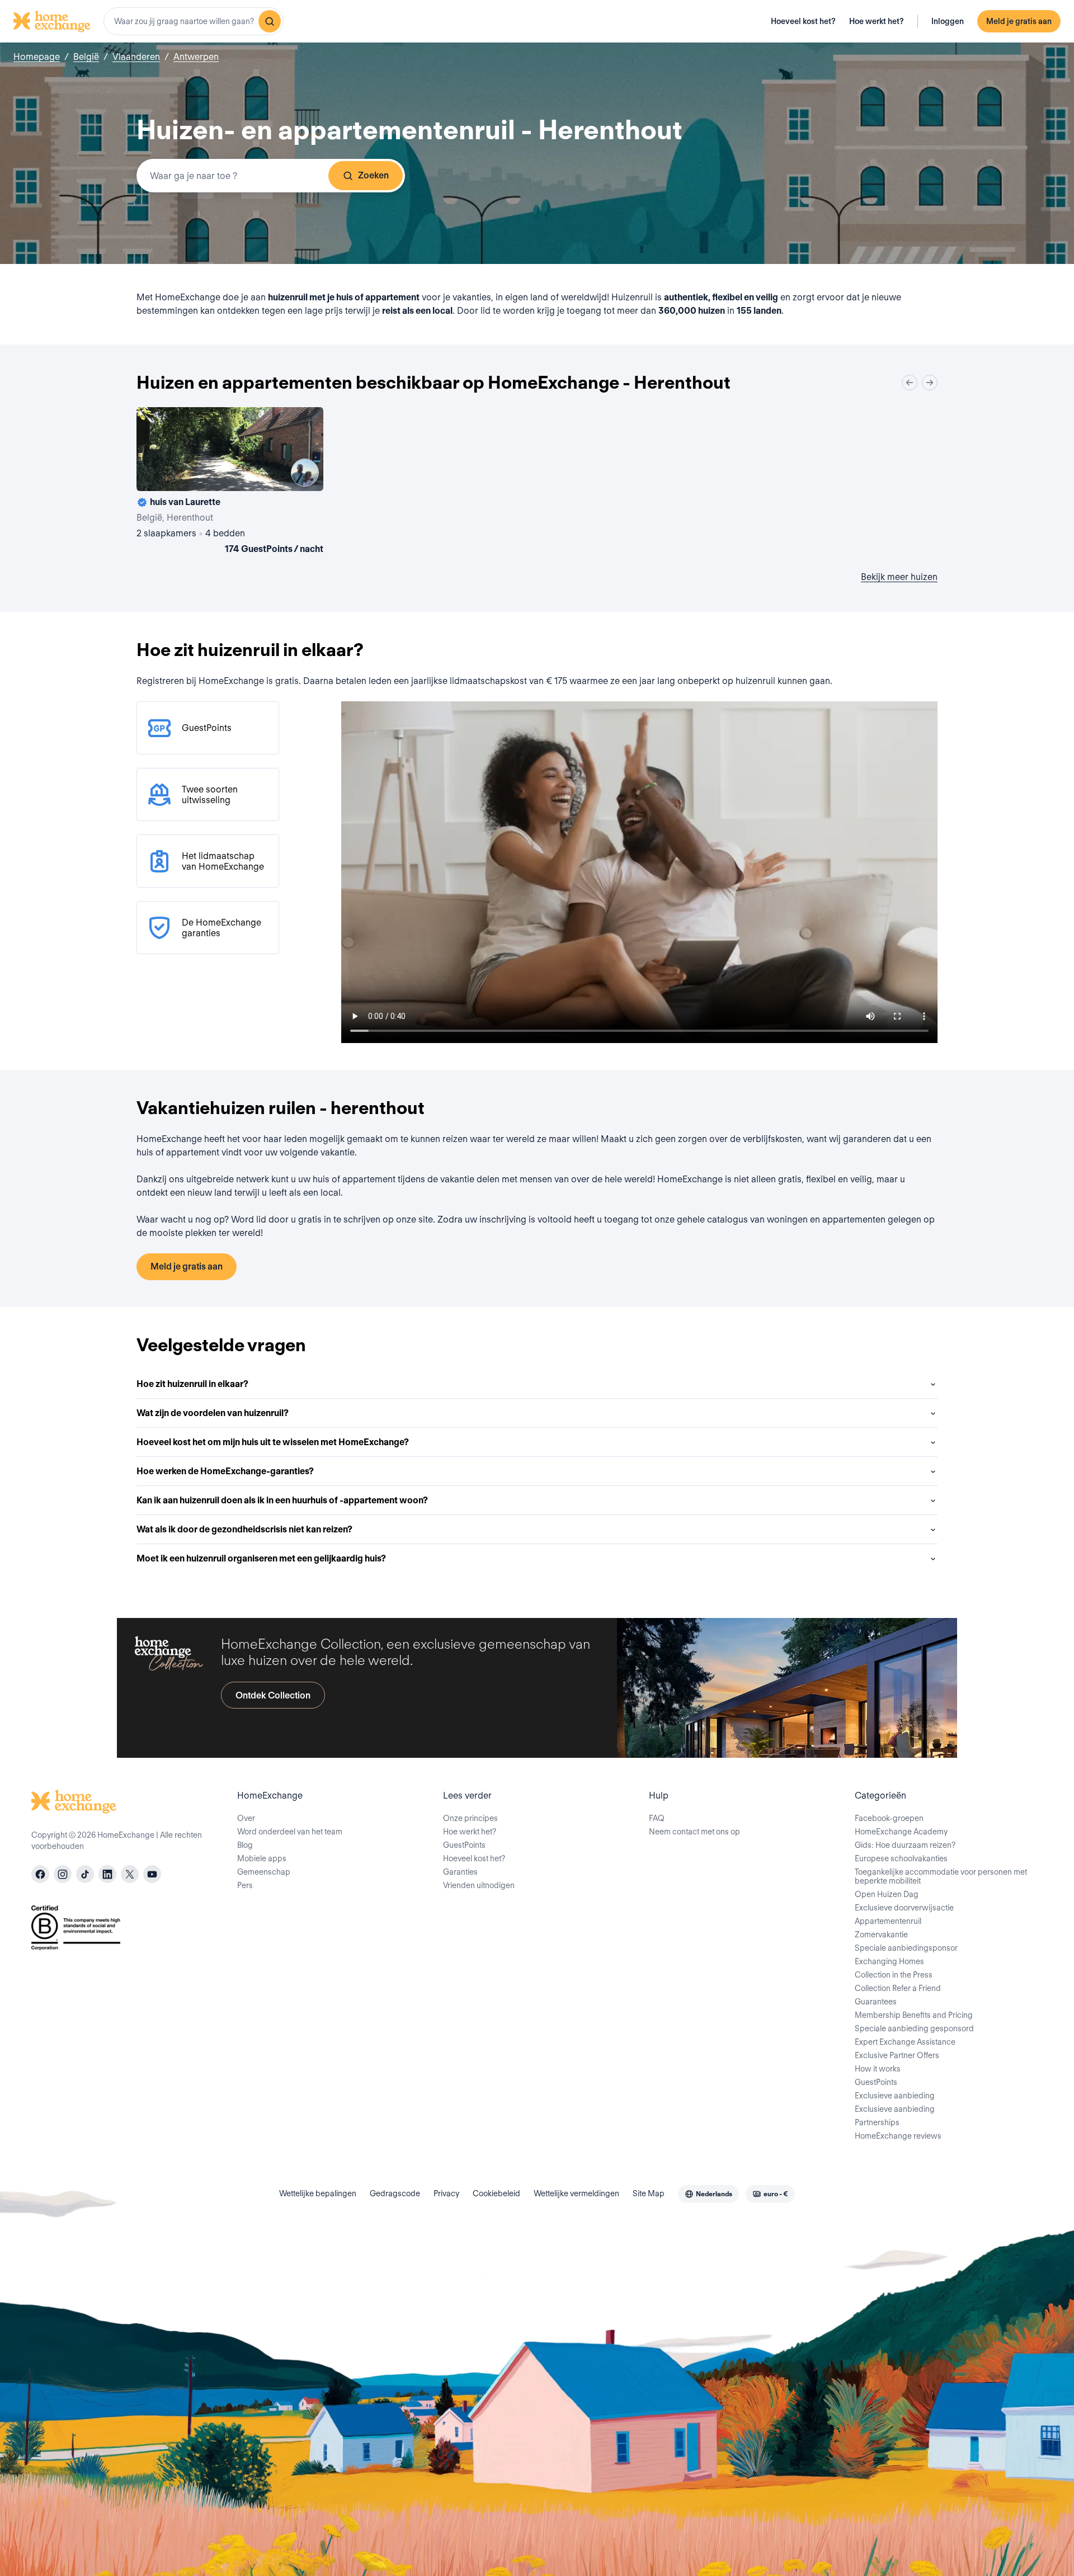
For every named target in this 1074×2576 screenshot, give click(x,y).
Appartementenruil (888, 1921)
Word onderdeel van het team (290, 1832)
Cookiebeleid (496, 2193)
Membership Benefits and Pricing (914, 2015)
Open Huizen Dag (887, 1894)
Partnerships (877, 2122)
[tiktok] (85, 1874)
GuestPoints (464, 1845)
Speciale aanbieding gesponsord (914, 2028)
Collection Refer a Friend (898, 1988)
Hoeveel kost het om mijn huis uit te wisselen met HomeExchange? (273, 1442)
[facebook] (40, 1874)
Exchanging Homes (889, 1961)
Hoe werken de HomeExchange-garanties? (225, 1471)
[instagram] (63, 1874)
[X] (130, 1874)
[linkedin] (107, 1874)
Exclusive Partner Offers (897, 2055)
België (86, 57)
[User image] (305, 473)
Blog (245, 1845)
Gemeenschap (264, 1872)
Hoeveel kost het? (803, 21)
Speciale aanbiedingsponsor (906, 1948)
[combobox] (194, 21)
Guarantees (876, 2002)
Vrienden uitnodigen (479, 1885)
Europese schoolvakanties (901, 1858)
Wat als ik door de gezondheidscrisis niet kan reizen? (244, 1529)
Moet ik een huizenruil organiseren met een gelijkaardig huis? (261, 1558)
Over (246, 1818)
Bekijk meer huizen (899, 577)
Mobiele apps (262, 1858)
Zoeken (373, 175)
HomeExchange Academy (901, 1832)
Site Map (649, 2193)
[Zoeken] (270, 21)
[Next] (930, 383)
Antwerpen (196, 57)
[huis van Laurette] (230, 483)
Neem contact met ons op (694, 1832)
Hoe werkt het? (877, 21)
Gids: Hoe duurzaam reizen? (905, 1845)
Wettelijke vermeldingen (576, 2193)
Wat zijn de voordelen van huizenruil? (213, 1413)
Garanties (460, 1872)
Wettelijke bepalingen (318, 2193)
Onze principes (470, 1818)
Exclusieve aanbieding (895, 2096)
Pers (245, 1885)
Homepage (37, 57)
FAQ (657, 1818)
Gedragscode (395, 2193)
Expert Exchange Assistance (905, 2042)
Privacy (446, 2193)
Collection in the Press (894, 1975)
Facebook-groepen (889, 1818)
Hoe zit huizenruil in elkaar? (192, 1384)
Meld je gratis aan (1019, 21)
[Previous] (910, 383)
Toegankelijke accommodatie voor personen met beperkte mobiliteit (941, 1876)
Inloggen (948, 21)
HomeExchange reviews (898, 2136)
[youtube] (152, 1874)
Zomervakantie (881, 1935)
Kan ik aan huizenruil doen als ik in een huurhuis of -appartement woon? (282, 1500)
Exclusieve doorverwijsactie (904, 1908)
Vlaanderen (136, 57)
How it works (878, 2069)
